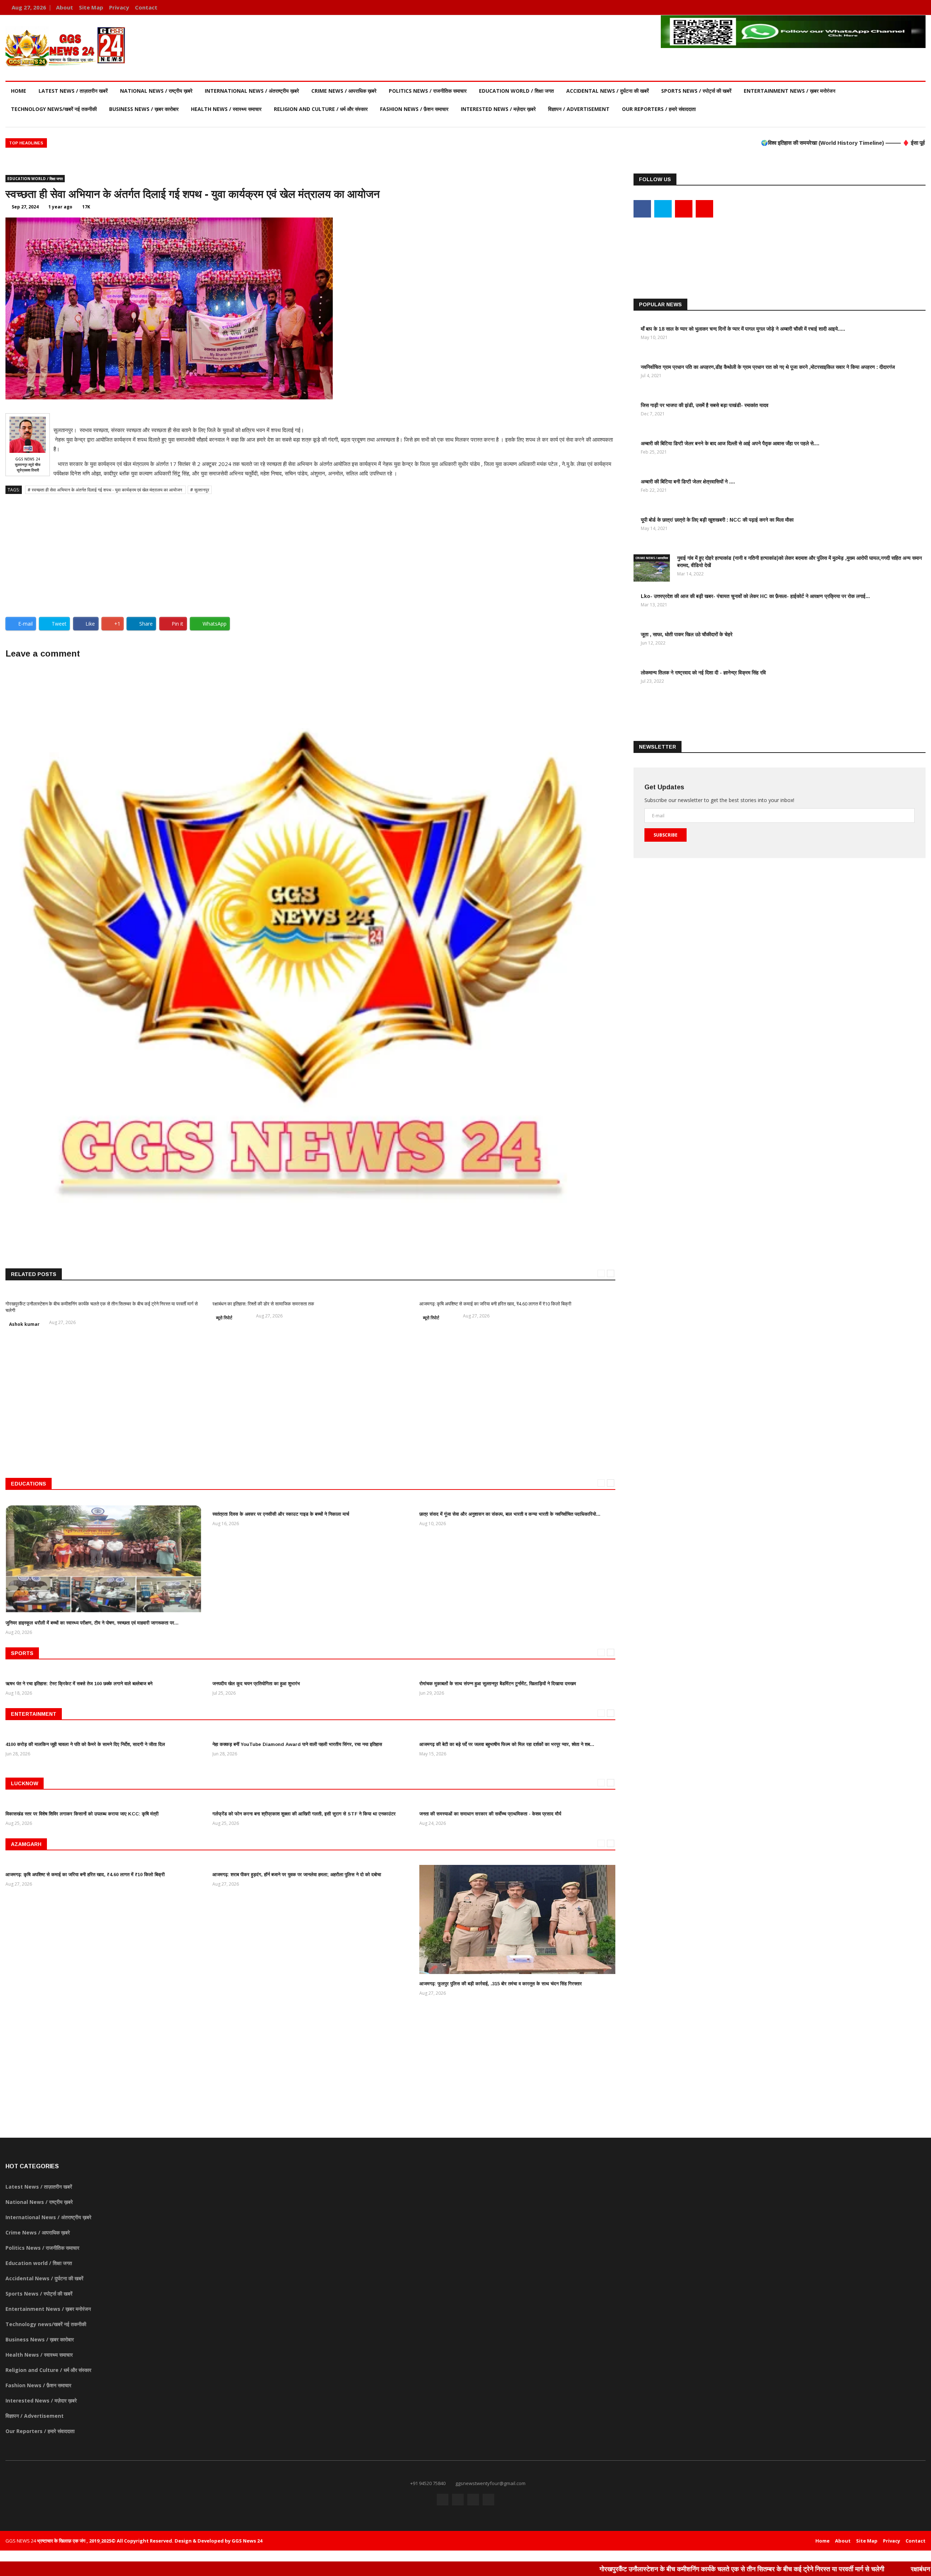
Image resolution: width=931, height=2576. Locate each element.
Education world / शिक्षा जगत (516, 91)
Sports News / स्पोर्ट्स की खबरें (696, 91)
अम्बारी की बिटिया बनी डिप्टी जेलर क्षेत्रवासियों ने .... (688, 482)
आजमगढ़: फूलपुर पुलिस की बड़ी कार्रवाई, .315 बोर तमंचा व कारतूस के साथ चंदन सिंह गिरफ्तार (501, 1984)
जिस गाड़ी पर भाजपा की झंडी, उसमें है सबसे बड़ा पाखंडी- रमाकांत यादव (705, 405)
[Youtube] (908, 7)
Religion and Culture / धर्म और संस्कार (321, 109)
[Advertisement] (310, 553)
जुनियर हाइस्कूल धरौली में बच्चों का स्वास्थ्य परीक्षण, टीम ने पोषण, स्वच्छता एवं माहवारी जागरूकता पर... (92, 1623)
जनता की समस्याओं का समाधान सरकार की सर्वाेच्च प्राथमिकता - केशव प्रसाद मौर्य (490, 1814)
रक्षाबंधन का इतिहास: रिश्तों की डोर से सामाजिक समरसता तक (263, 1304)
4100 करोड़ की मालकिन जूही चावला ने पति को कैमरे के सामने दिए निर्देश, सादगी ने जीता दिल (85, 1744)
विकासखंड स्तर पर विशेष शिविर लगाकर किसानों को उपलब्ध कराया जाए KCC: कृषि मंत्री (82, 1814)
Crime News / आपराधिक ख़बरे (344, 91)
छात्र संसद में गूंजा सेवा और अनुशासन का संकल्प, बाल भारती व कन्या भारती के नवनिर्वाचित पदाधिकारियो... (510, 1514)
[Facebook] (886, 7)
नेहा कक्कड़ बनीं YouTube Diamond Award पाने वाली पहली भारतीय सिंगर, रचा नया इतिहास (297, 1744)
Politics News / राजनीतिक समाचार (428, 91)
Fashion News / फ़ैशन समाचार (414, 109)
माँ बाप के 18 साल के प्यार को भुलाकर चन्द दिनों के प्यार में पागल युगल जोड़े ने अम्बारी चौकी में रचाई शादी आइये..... (743, 329)
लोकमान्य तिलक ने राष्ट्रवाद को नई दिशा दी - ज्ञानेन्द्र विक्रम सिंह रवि (703, 673)
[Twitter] (897, 7)
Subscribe (666, 835)
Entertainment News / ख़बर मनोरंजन (790, 91)
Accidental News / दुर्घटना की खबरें (608, 91)
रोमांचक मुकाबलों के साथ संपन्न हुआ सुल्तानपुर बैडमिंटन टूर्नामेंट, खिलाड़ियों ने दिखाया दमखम (498, 1684)
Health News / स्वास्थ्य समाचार (226, 109)
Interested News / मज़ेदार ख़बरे (498, 109)
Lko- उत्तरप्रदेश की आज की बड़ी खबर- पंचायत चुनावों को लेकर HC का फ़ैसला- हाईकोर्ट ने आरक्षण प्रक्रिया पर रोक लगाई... (755, 596)
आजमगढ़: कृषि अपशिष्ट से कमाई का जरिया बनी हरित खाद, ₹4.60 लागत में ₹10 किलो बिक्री (495, 1304)
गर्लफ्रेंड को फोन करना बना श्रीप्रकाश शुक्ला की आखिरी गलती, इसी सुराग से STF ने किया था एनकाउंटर (304, 1814)
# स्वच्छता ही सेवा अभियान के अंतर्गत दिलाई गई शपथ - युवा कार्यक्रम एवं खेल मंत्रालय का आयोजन (105, 490)
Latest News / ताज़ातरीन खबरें (73, 91)
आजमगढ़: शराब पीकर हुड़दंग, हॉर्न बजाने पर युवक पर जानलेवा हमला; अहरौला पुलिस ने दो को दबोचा (297, 1875)
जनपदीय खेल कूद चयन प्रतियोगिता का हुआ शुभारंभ (256, 1684)
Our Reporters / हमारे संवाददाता (659, 109)
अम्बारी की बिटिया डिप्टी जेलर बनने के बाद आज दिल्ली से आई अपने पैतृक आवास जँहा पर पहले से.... (730, 443)
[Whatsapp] (918, 7)
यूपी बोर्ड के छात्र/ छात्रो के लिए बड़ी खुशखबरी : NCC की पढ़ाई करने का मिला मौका (717, 520)
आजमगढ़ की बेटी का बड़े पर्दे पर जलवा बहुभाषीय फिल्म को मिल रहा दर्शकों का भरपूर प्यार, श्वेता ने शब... (507, 1744)
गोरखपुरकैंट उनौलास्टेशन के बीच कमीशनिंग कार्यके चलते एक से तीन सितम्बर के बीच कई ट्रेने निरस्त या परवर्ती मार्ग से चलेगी (604, 2569)
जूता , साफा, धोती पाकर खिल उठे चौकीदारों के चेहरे (687, 634)
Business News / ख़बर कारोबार (144, 109)
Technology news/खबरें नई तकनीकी (54, 109)
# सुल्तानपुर (200, 490)
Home (19, 91)
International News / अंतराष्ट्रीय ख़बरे (252, 91)
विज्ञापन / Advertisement (579, 109)
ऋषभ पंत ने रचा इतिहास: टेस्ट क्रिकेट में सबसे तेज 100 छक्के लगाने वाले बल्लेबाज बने (79, 1684)
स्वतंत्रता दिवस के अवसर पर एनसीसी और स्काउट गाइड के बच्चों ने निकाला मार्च (281, 1514)
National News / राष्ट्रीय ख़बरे (156, 91)
